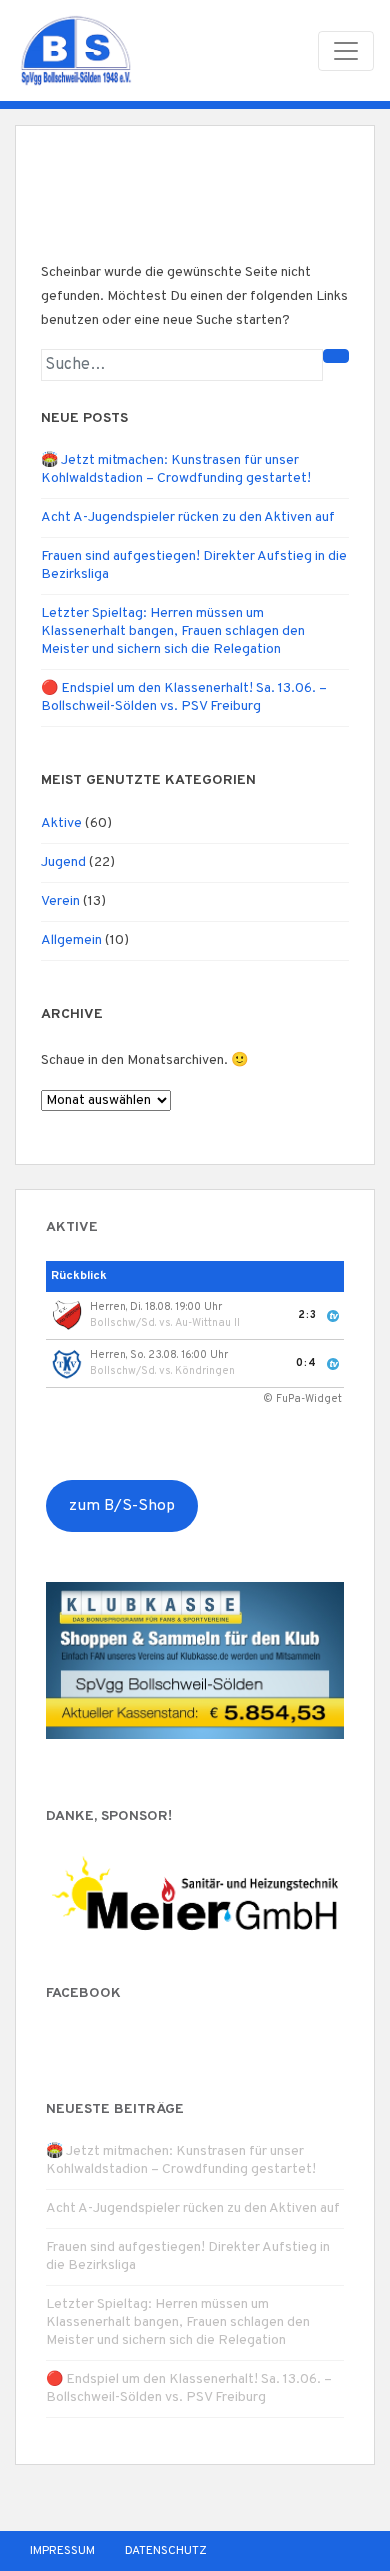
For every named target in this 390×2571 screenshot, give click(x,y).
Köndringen (205, 1371)
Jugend (63, 862)
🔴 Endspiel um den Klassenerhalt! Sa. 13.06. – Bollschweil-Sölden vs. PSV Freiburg (184, 697)
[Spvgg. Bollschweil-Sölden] (76, 50)
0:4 (306, 1363)
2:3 (307, 1315)
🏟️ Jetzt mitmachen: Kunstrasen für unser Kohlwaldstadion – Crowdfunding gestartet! (176, 469)
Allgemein (71, 940)
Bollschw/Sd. (123, 1323)
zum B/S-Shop (122, 1506)
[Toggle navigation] (346, 51)
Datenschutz (166, 2551)
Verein (60, 901)
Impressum (62, 2551)
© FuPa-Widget (302, 1399)
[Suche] (336, 356)
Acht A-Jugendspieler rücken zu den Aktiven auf (188, 517)
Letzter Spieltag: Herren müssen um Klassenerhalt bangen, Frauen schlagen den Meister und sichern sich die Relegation (173, 631)
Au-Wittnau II (207, 1323)
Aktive (61, 823)
